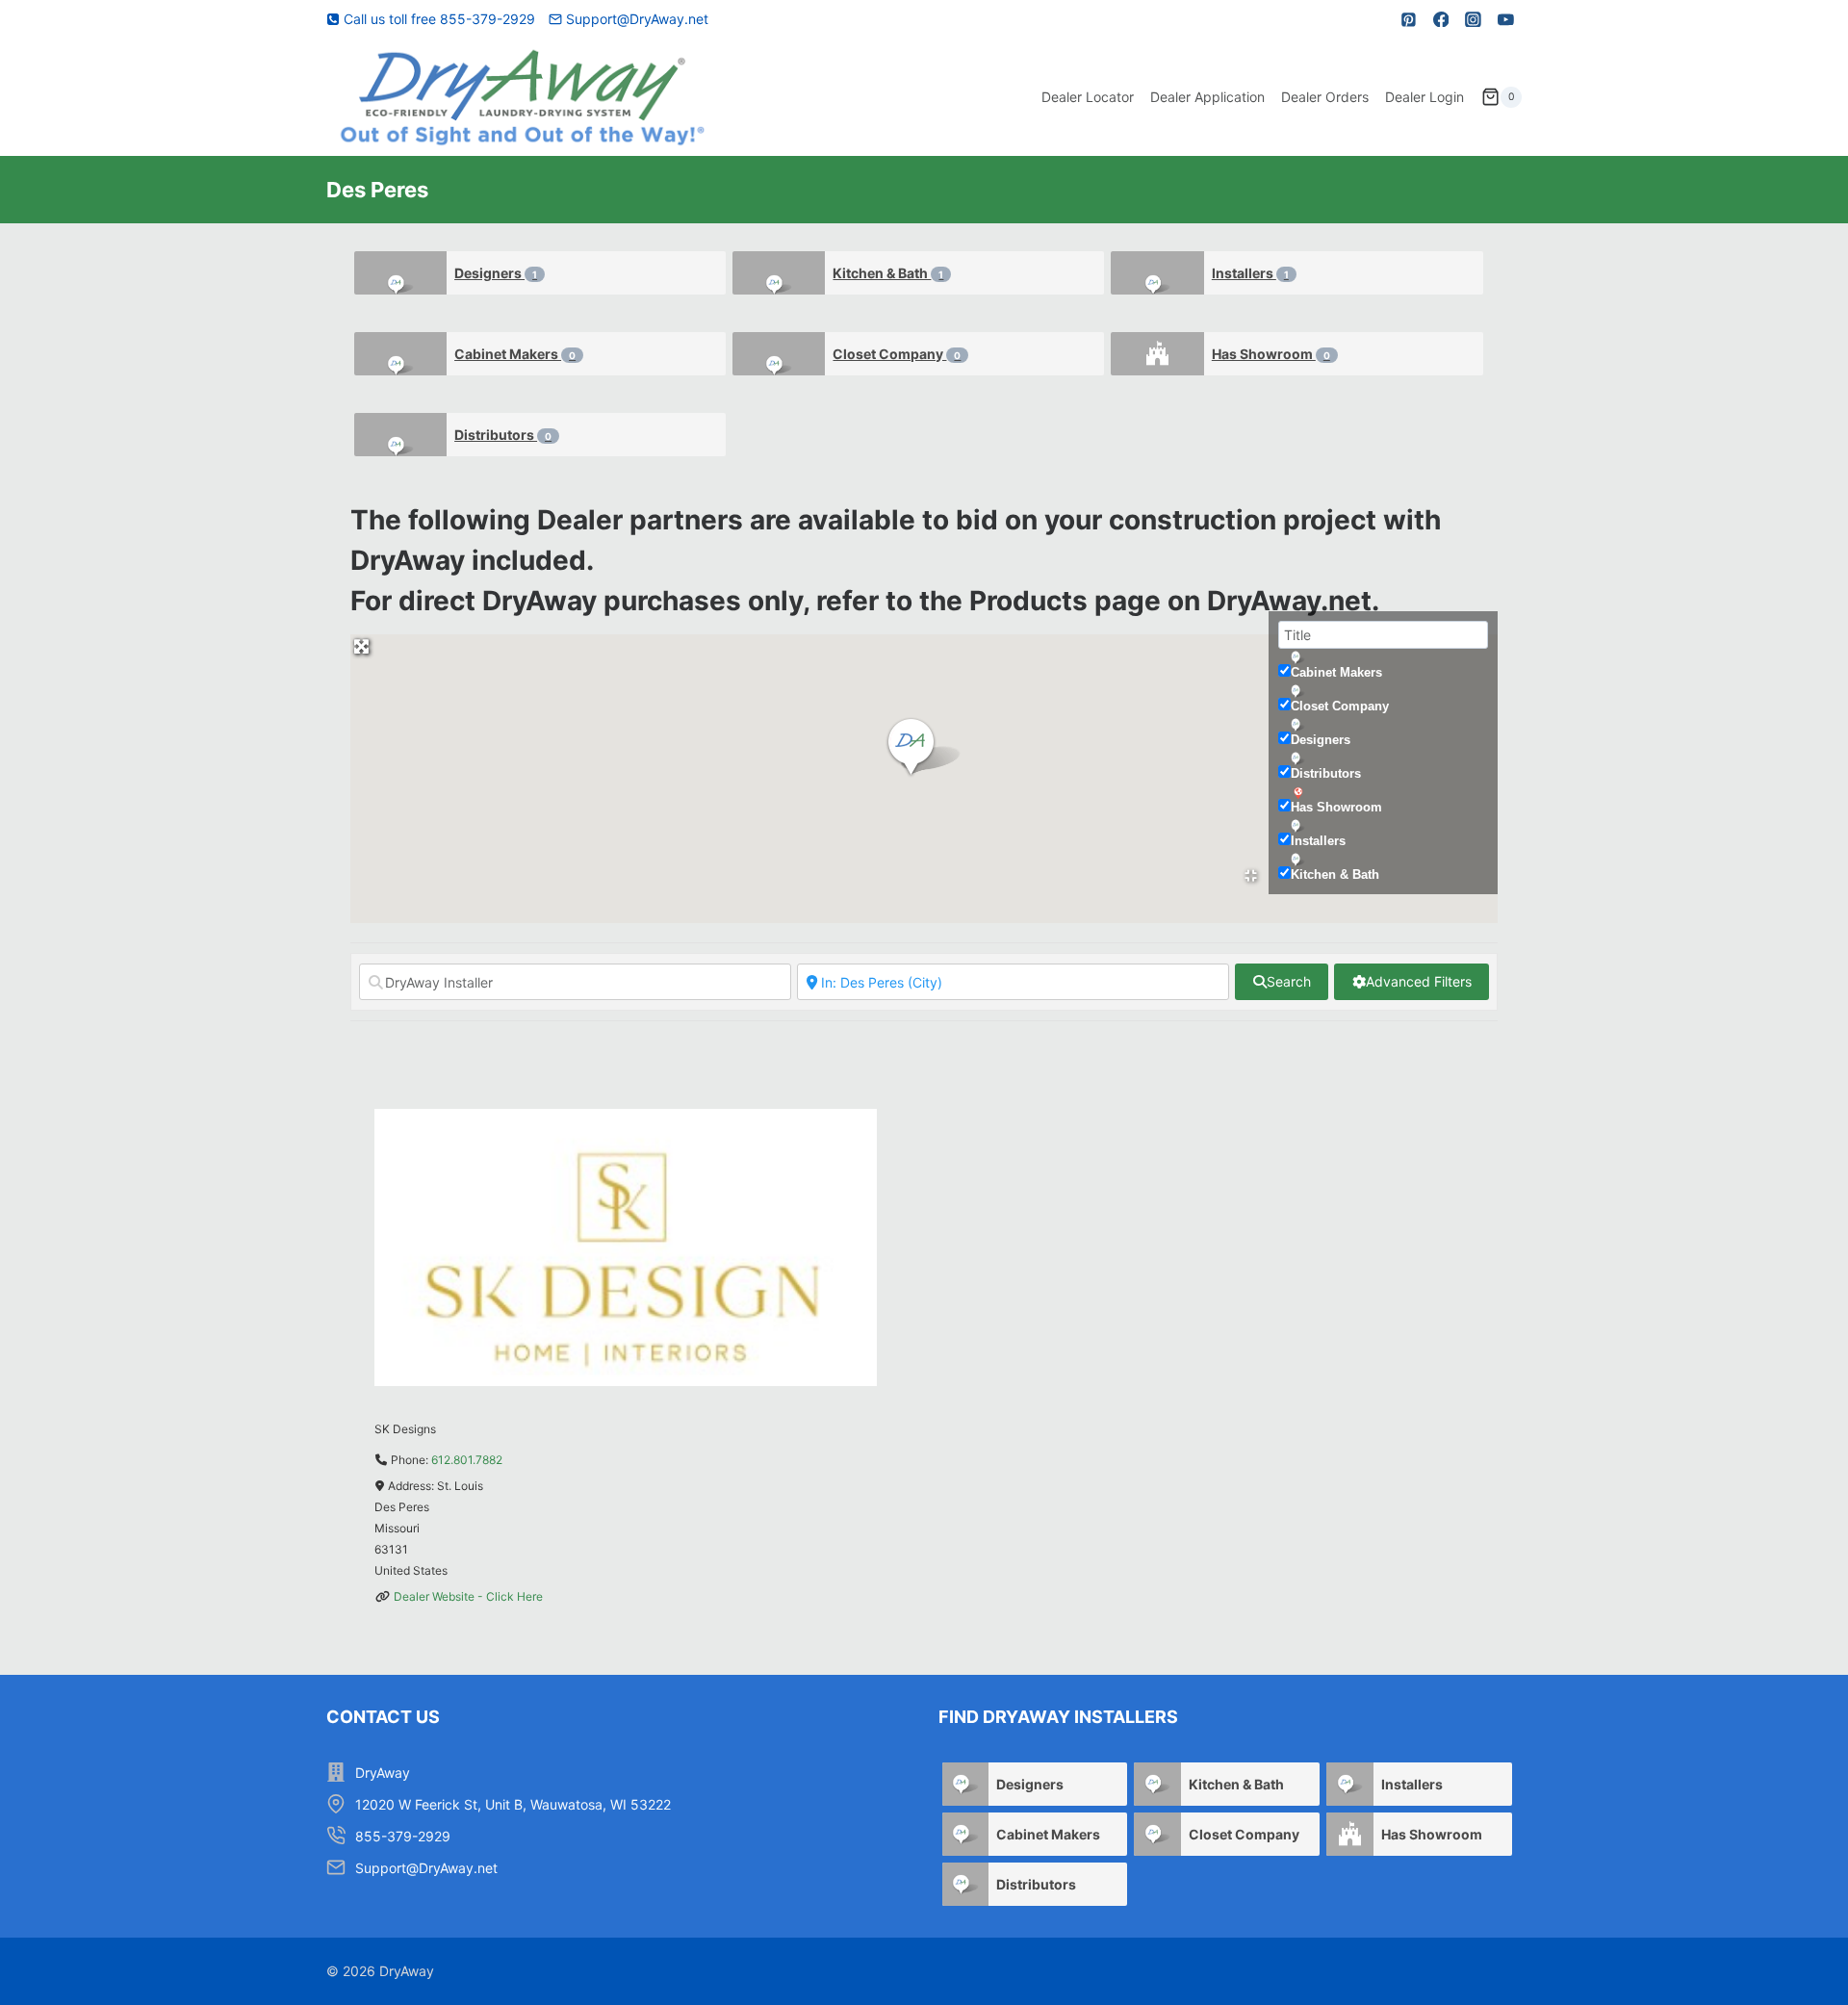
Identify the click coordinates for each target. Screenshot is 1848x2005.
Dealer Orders (1325, 97)
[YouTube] (1505, 19)
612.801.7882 (467, 1460)
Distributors (503, 435)
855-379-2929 (403, 1836)
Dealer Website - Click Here (468, 1596)
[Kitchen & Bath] (779, 273)
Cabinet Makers (515, 354)
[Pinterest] (1409, 19)
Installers (1250, 273)
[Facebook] (1441, 19)
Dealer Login (1424, 97)
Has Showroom (1271, 354)
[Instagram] (1474, 19)
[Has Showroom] (1157, 354)
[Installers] (1157, 273)
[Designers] (401, 273)
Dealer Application (1207, 97)
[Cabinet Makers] (401, 354)
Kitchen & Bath (888, 273)
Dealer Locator (1088, 97)
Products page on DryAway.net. (1174, 601)
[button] (924, 748)
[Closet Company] (779, 354)
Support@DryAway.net (426, 1868)
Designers (496, 273)
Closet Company (897, 354)
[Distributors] (401, 435)
